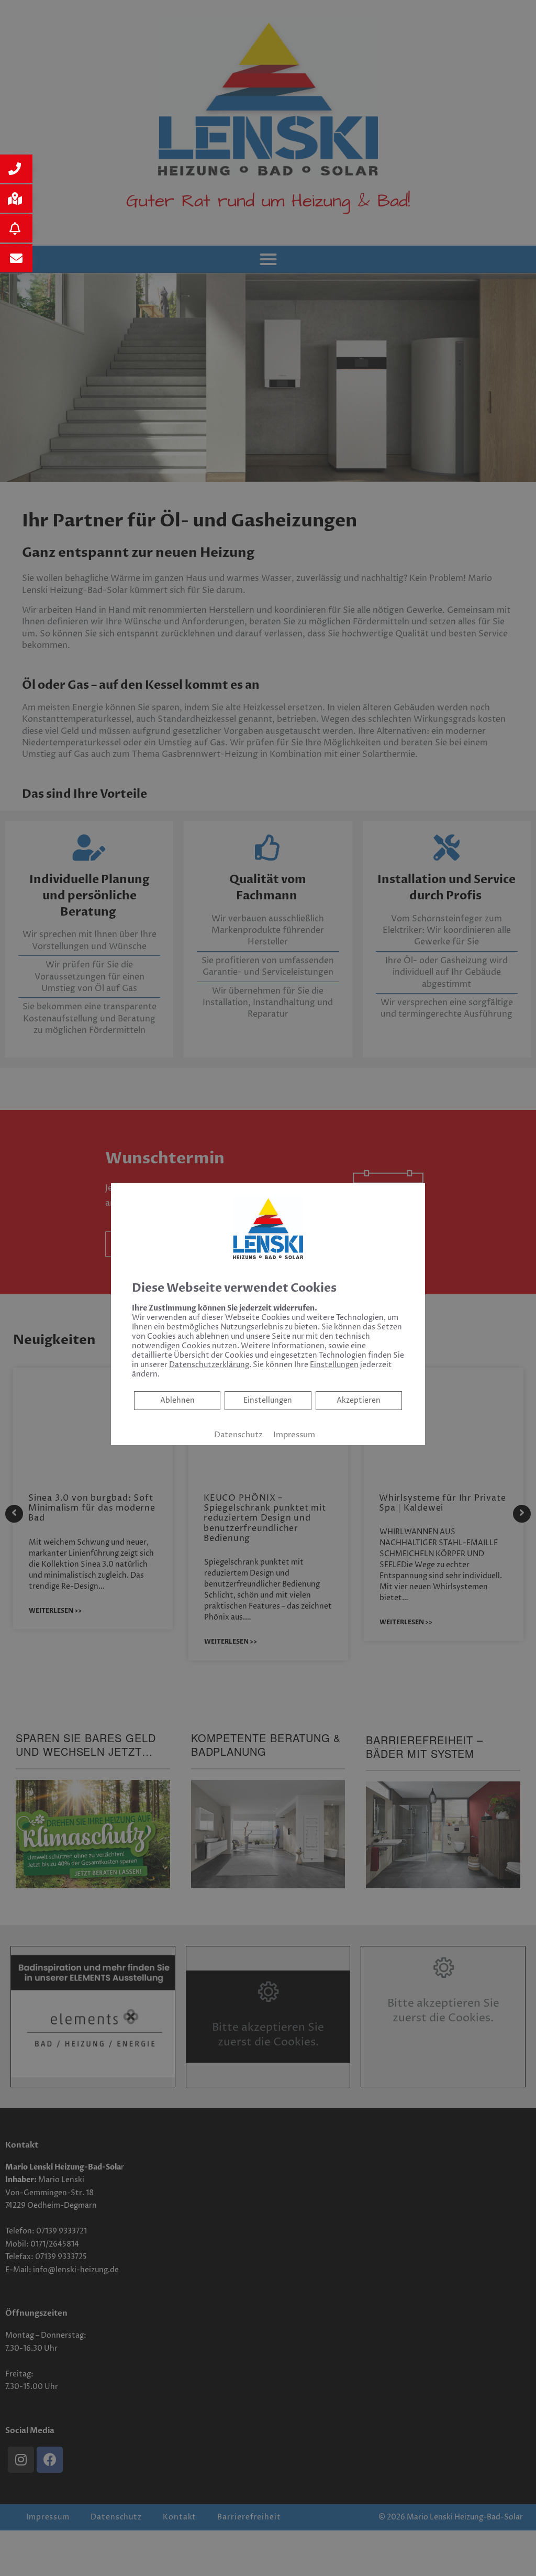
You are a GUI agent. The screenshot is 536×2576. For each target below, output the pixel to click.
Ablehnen (177, 1400)
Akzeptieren (359, 1400)
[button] (16, 169)
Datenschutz (238, 1435)
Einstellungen (268, 1400)
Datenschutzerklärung (209, 1365)
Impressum (294, 1435)
